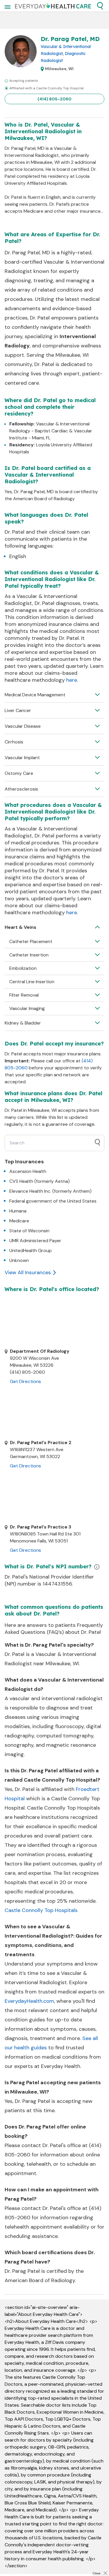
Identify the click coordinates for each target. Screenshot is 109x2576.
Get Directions (25, 1381)
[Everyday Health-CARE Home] (53, 6)
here (72, 680)
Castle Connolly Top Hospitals (41, 1910)
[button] (100, 6)
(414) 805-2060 (54, 99)
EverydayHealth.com (29, 2001)
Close (97, 2573)
